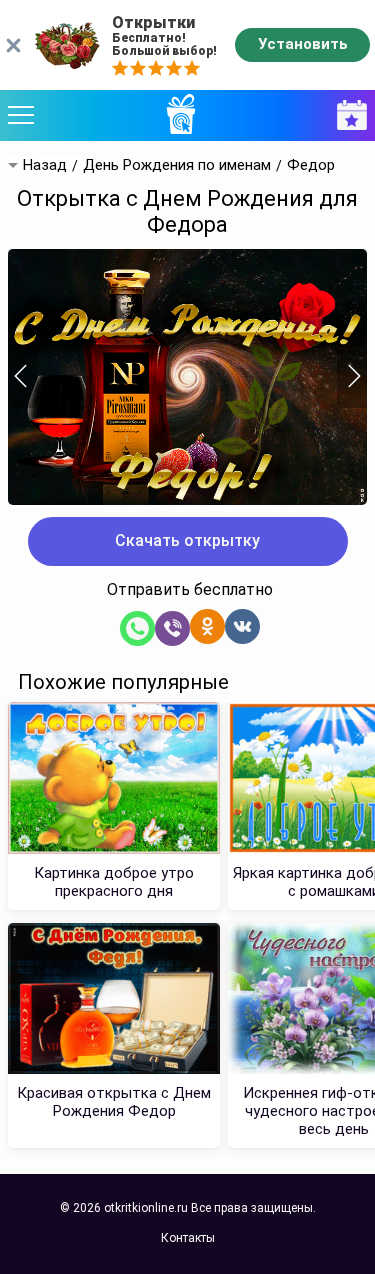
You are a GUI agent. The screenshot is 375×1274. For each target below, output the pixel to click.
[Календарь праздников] (347, 115)
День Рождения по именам (177, 165)
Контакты (188, 1238)
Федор (311, 165)
